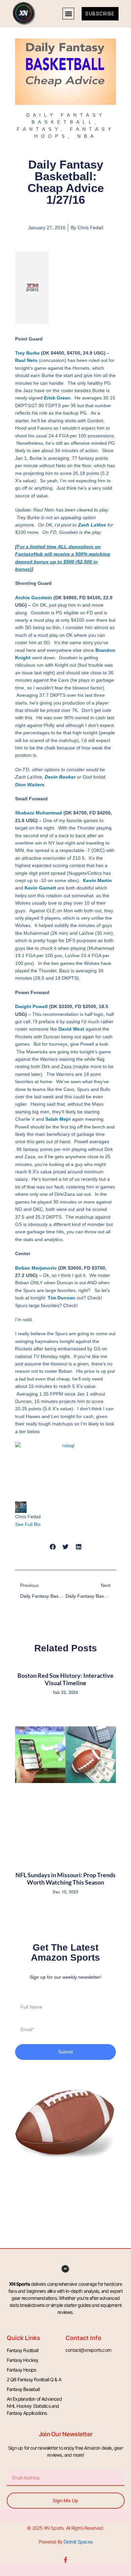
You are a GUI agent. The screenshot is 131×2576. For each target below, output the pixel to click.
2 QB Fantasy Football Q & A (34, 2379)
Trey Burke (27, 353)
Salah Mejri (58, 1119)
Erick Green (57, 398)
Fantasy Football (23, 2350)
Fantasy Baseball (23, 2389)
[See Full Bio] (45, 1524)
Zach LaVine (92, 525)
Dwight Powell (31, 1006)
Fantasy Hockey (23, 2360)
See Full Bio (28, 1524)
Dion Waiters (30, 785)
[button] (68, 14)
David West (71, 1029)
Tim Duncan (61, 1298)
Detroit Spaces (78, 2542)
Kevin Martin (97, 880)
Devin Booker (60, 777)
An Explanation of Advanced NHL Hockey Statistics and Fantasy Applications (34, 2406)
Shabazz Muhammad (39, 813)
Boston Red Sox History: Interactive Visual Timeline (65, 1679)
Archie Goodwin (34, 598)
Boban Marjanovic (36, 1268)
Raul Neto (26, 360)
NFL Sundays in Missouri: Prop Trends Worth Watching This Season (65, 1879)
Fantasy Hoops (21, 2370)
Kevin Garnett (40, 888)
